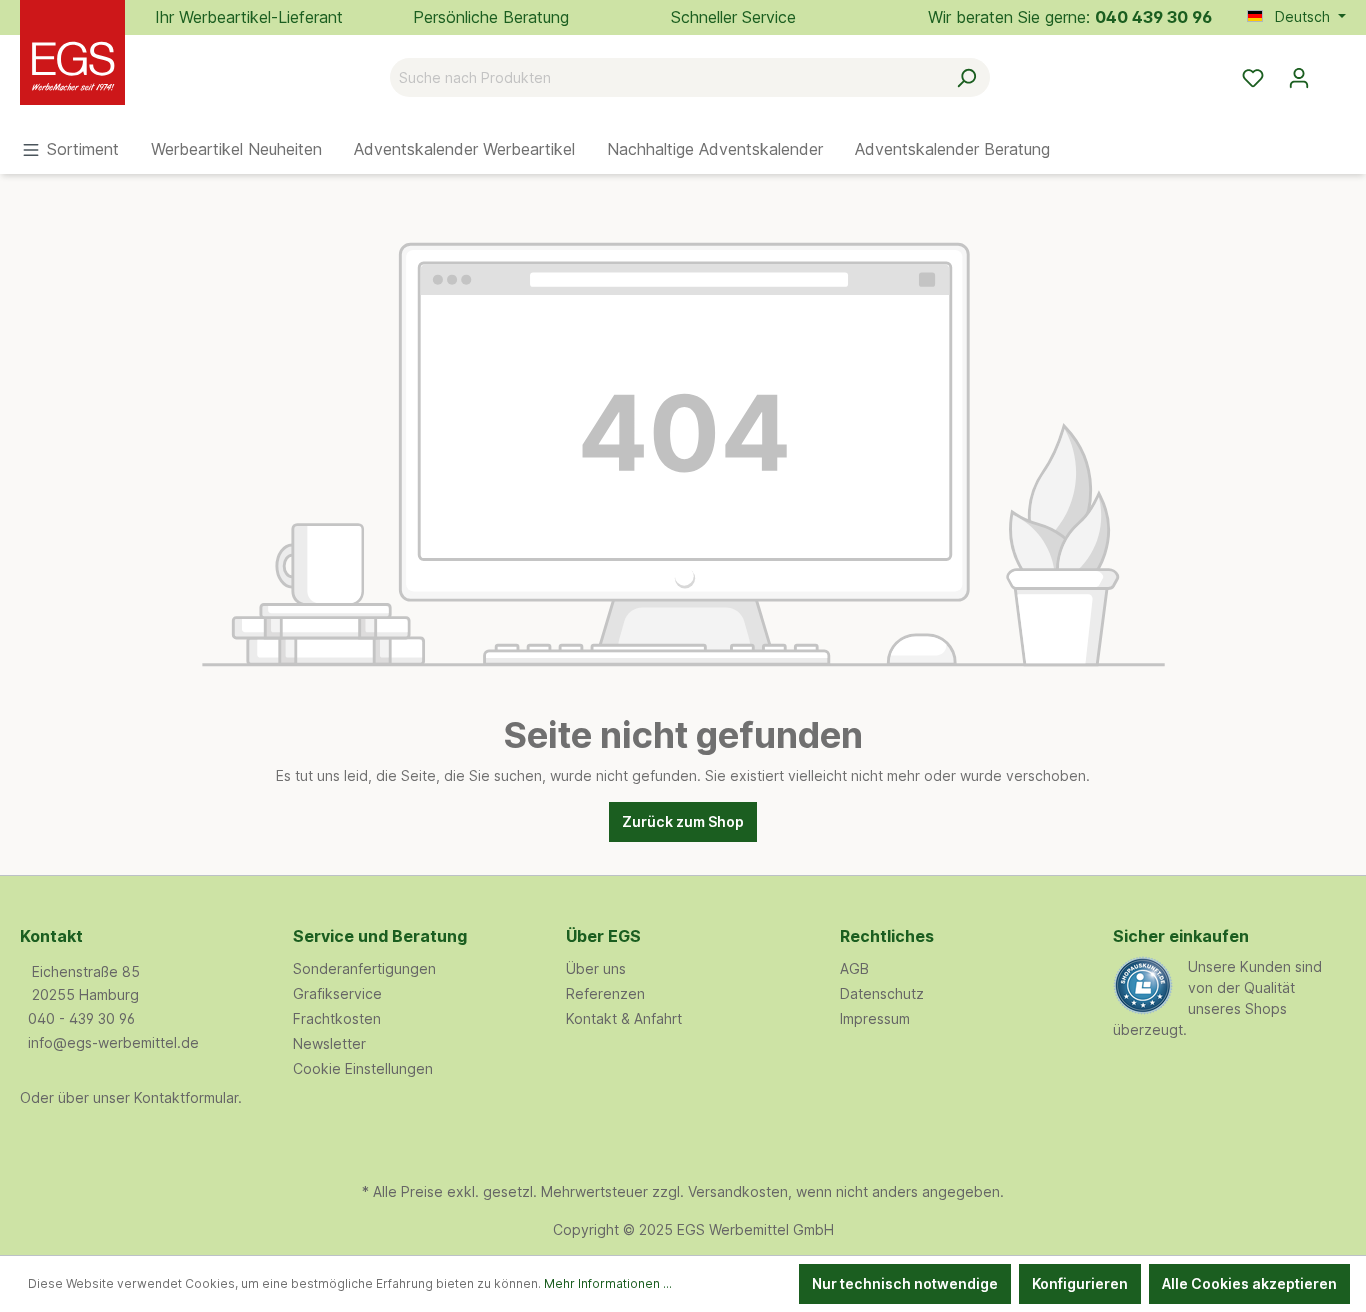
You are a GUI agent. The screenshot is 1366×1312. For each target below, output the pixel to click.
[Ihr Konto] (1299, 78)
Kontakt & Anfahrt (624, 1018)
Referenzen (605, 993)
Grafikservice (337, 993)
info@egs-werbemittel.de (113, 1042)
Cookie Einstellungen (363, 1068)
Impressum (875, 1018)
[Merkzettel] (1253, 78)
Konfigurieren (1080, 1283)
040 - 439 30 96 (81, 1018)
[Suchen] (966, 77)
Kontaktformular (186, 1097)
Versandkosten (738, 1191)
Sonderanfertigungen (364, 968)
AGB (854, 968)
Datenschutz (882, 993)
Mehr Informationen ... (608, 1283)
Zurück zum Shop (683, 821)
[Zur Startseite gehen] (120, 73)
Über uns (596, 968)
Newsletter (329, 1043)
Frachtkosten (337, 1018)
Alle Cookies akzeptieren (1249, 1283)
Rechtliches (887, 936)
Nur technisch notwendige (905, 1283)
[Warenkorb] (1334, 71)
